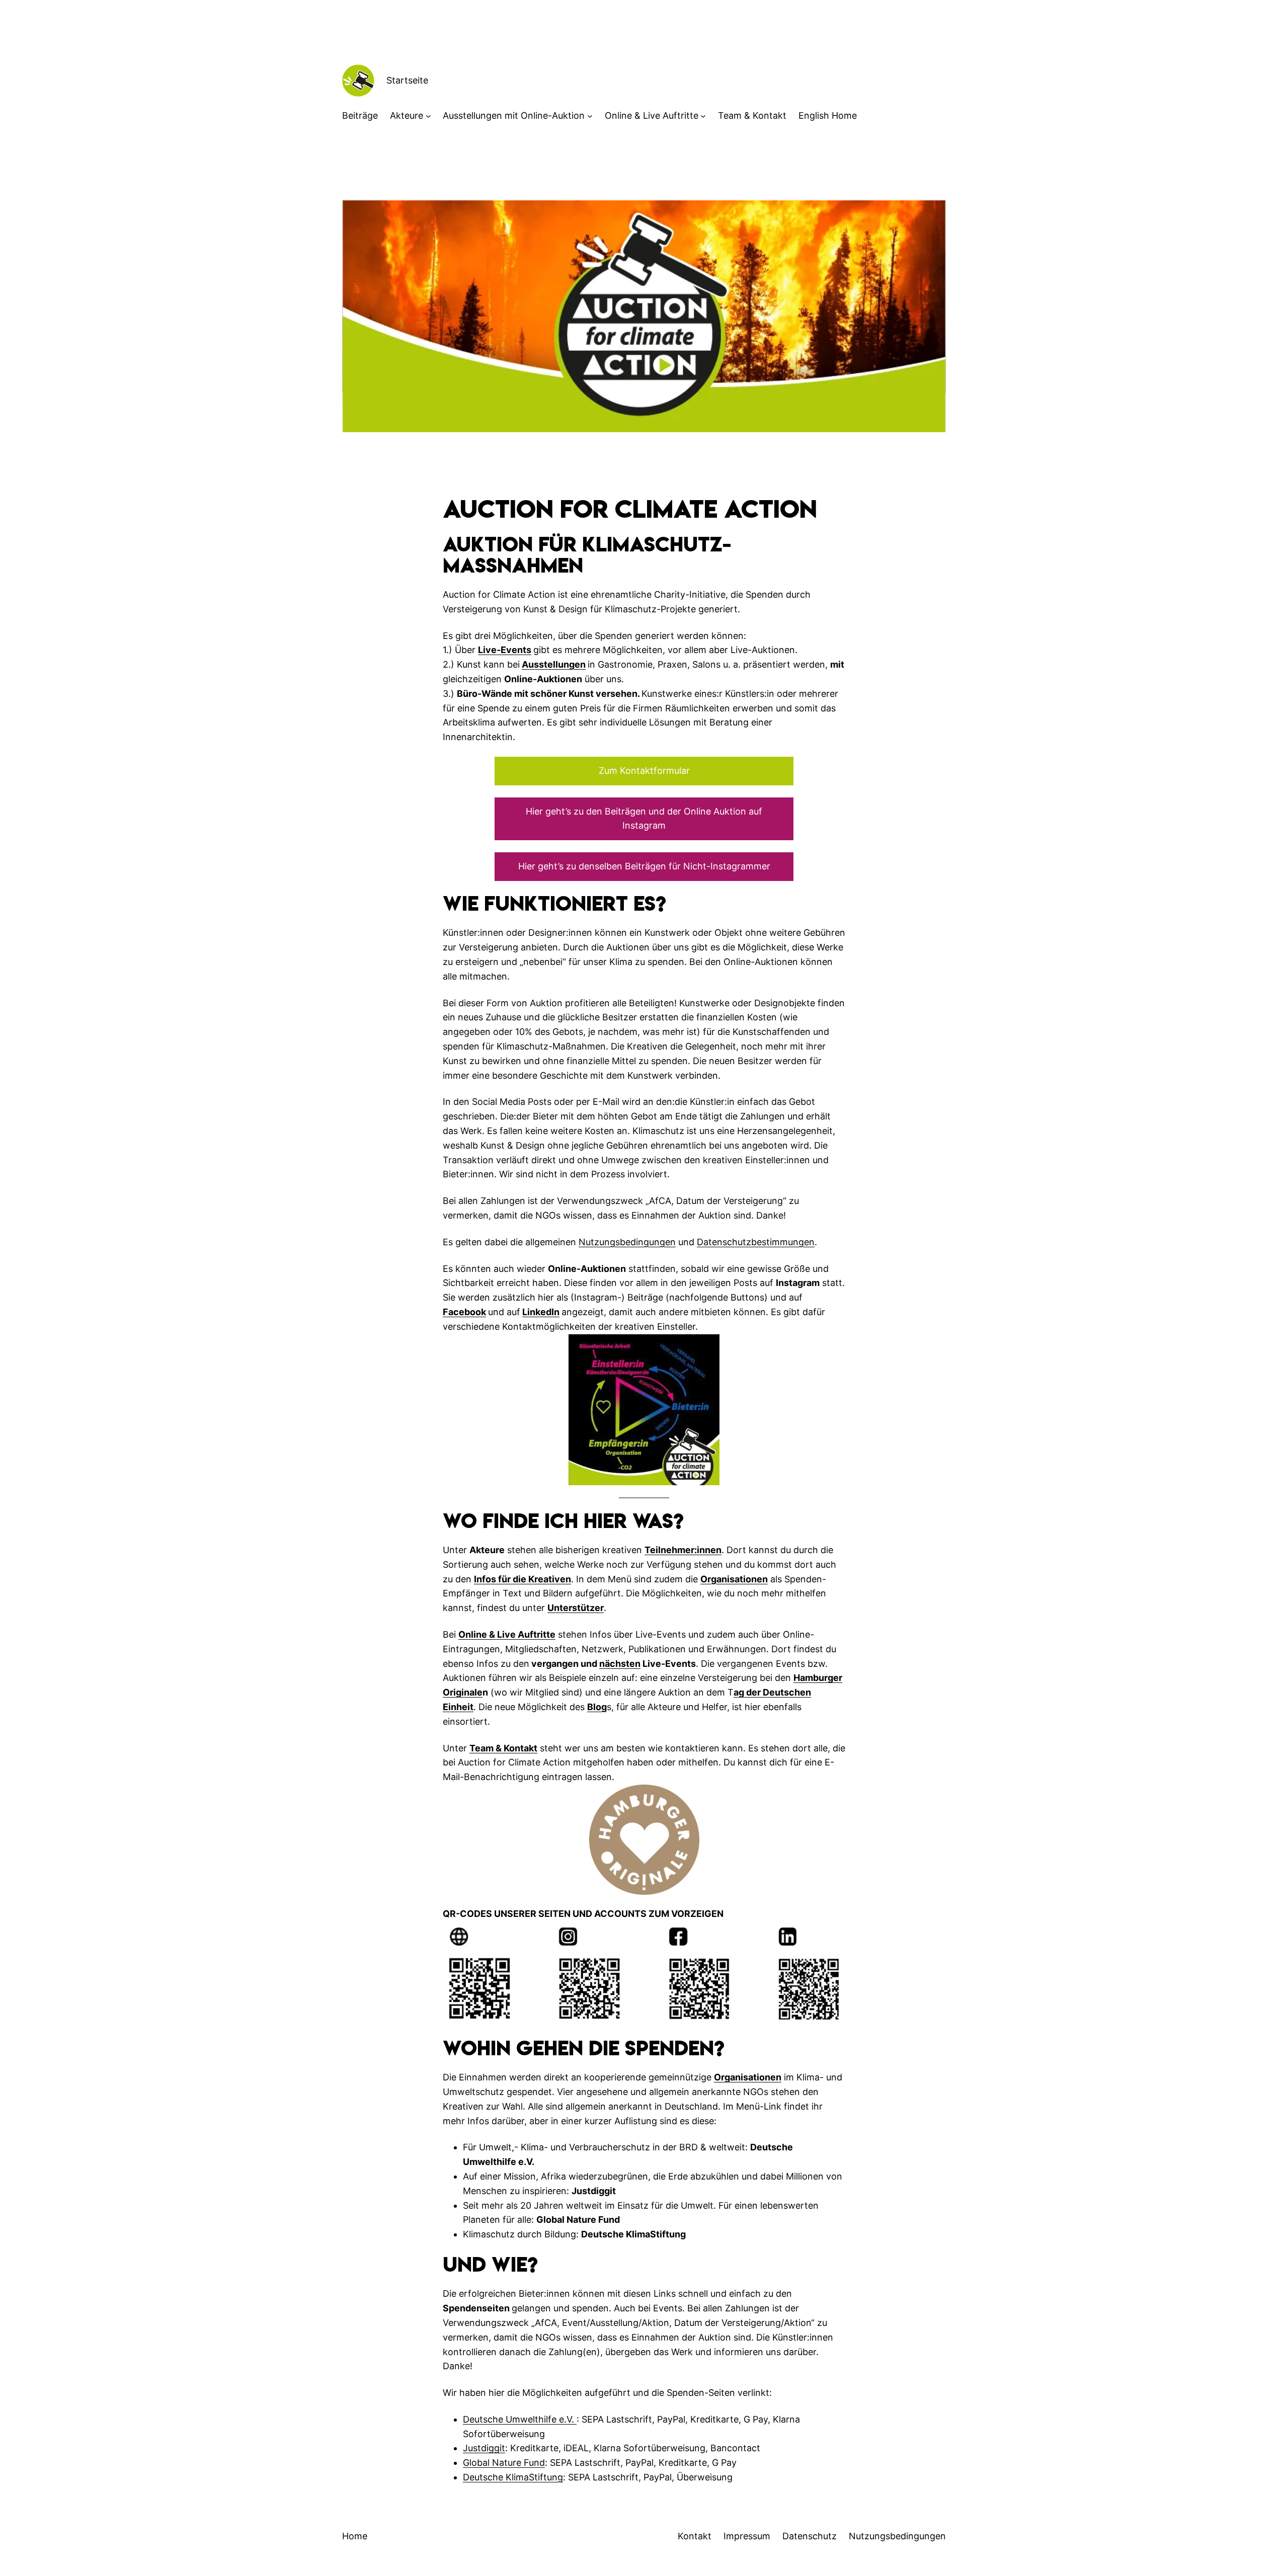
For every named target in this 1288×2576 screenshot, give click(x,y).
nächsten (620, 1664)
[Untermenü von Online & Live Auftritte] (703, 116)
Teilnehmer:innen (683, 1550)
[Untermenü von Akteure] (428, 116)
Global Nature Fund (504, 2463)
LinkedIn (541, 1312)
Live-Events (505, 650)
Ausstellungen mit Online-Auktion (514, 115)
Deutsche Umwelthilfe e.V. (520, 2419)
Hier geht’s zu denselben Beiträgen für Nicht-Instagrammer (644, 866)
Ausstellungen (554, 664)
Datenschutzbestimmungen (756, 1242)
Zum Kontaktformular (644, 771)
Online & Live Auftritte (652, 115)
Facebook (464, 1312)
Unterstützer (576, 1608)
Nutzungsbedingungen (627, 1242)
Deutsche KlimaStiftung (513, 2477)
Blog (597, 1707)
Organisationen (734, 1579)
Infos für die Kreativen (522, 1579)
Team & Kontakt (503, 1748)
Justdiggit (484, 2448)
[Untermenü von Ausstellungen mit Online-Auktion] (590, 116)
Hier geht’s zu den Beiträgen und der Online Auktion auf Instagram (644, 819)
